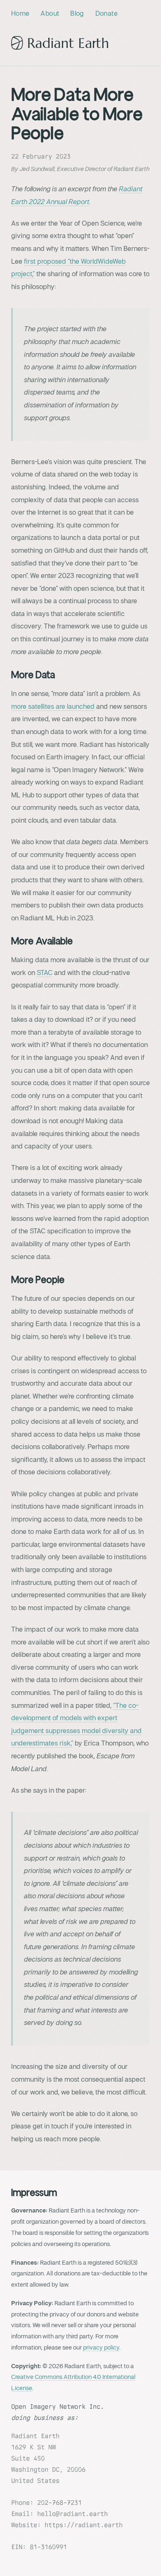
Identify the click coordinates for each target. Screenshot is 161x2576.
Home (20, 14)
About (50, 14)
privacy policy (101, 2347)
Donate (107, 14)
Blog (77, 14)
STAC (45, 973)
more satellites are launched (53, 707)
